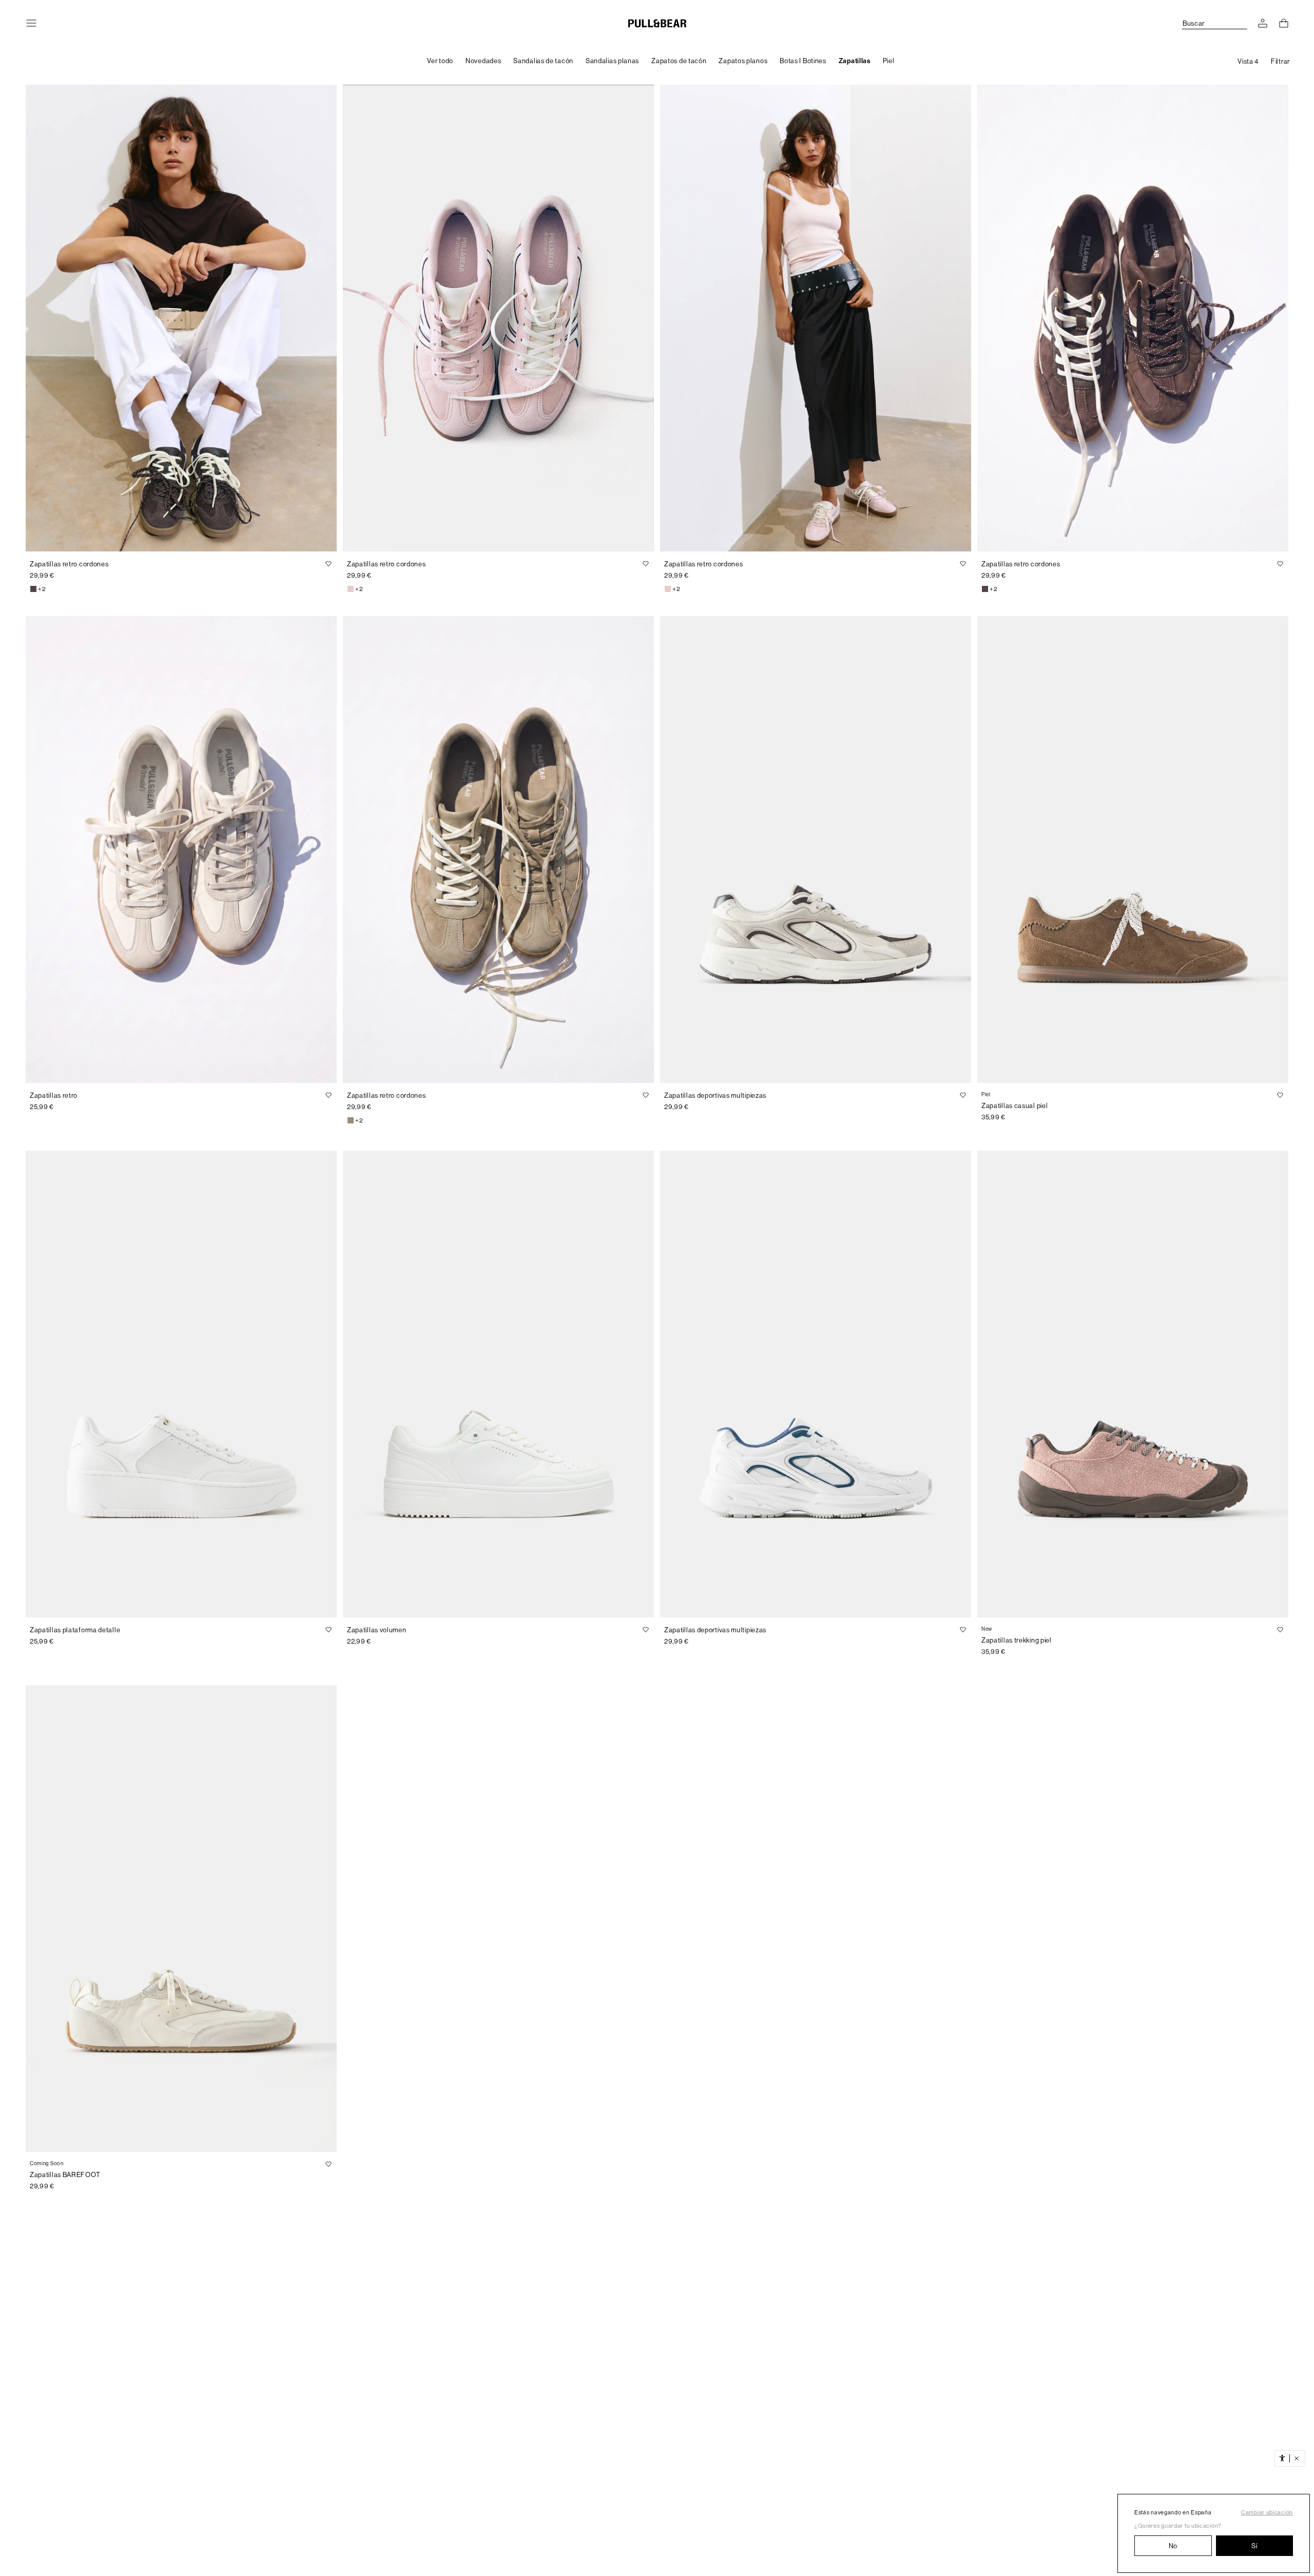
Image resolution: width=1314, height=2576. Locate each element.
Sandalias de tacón (543, 61)
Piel (889, 61)
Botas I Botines (803, 61)
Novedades (483, 61)
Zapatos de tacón (679, 61)
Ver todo (440, 61)
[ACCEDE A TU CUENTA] (1263, 23)
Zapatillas (855, 61)
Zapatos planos (743, 61)
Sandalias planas (612, 61)
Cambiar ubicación (1267, 2513)
